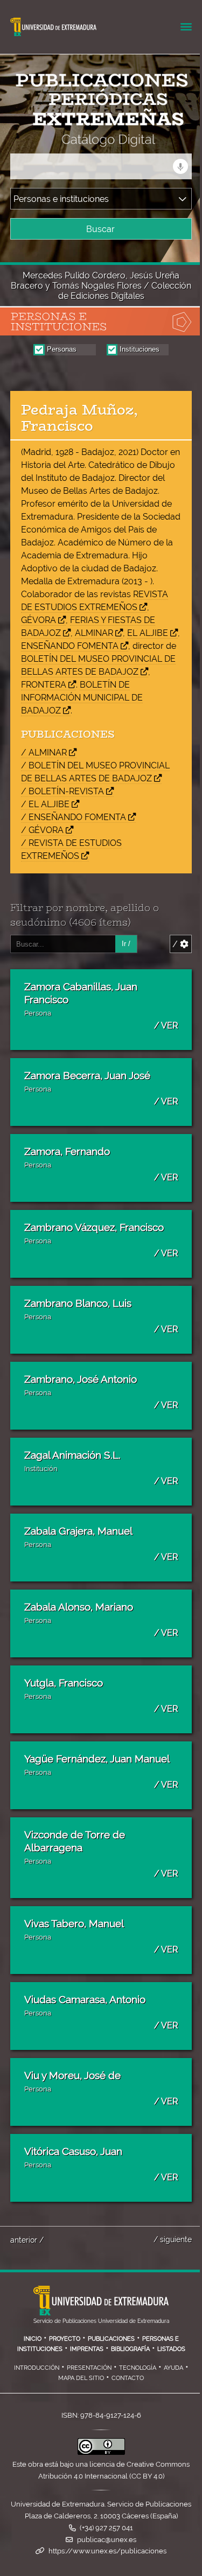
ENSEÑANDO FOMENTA (70, 646)
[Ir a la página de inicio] (91, 140)
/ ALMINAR (44, 752)
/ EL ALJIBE (45, 804)
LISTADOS (171, 2349)
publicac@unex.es (107, 2540)
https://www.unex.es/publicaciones (107, 2551)
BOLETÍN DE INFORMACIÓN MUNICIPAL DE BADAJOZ (82, 698)
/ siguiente (173, 2239)
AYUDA (173, 2368)
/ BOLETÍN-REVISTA (62, 791)
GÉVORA (39, 620)
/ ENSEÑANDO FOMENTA (74, 817)
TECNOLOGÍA (138, 2368)
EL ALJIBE (148, 633)
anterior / (27, 2240)
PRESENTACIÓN (89, 2368)
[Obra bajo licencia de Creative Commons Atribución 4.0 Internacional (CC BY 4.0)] (101, 2452)
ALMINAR (94, 633)
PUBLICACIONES (111, 2339)
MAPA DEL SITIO (81, 2378)
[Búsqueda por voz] (180, 166)
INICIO (33, 2339)
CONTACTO (128, 2378)
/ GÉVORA (42, 830)
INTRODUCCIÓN (37, 2368)
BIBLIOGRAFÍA (130, 2349)
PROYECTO (65, 2339)
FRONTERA (44, 685)
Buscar (100, 229)
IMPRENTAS (87, 2349)
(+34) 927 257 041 (106, 2528)
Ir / (126, 944)
